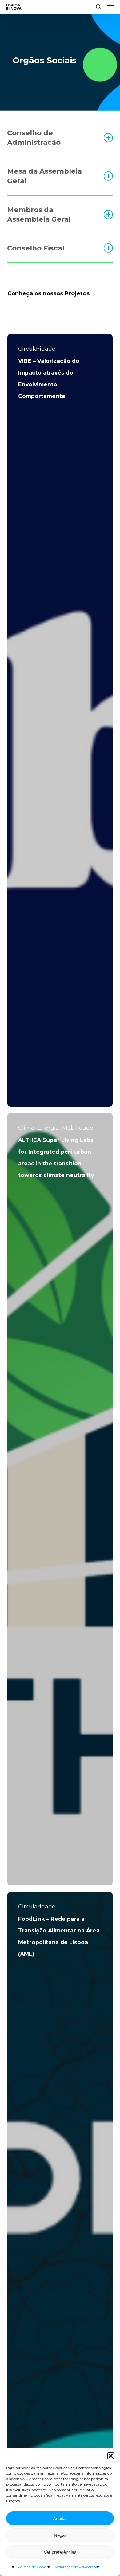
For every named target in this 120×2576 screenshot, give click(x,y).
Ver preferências (60, 2552)
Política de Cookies (34, 2567)
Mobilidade (78, 1128)
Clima (26, 1128)
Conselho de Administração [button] (34, 138)
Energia (48, 1128)
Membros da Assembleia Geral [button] (39, 215)
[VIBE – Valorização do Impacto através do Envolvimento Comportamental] (60, 720)
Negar (60, 2535)
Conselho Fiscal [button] (36, 248)
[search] (98, 7)
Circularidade (37, 349)
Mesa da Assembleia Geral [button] (44, 176)
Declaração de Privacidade (76, 2567)
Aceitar (60, 2518)
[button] (111, 2456)
